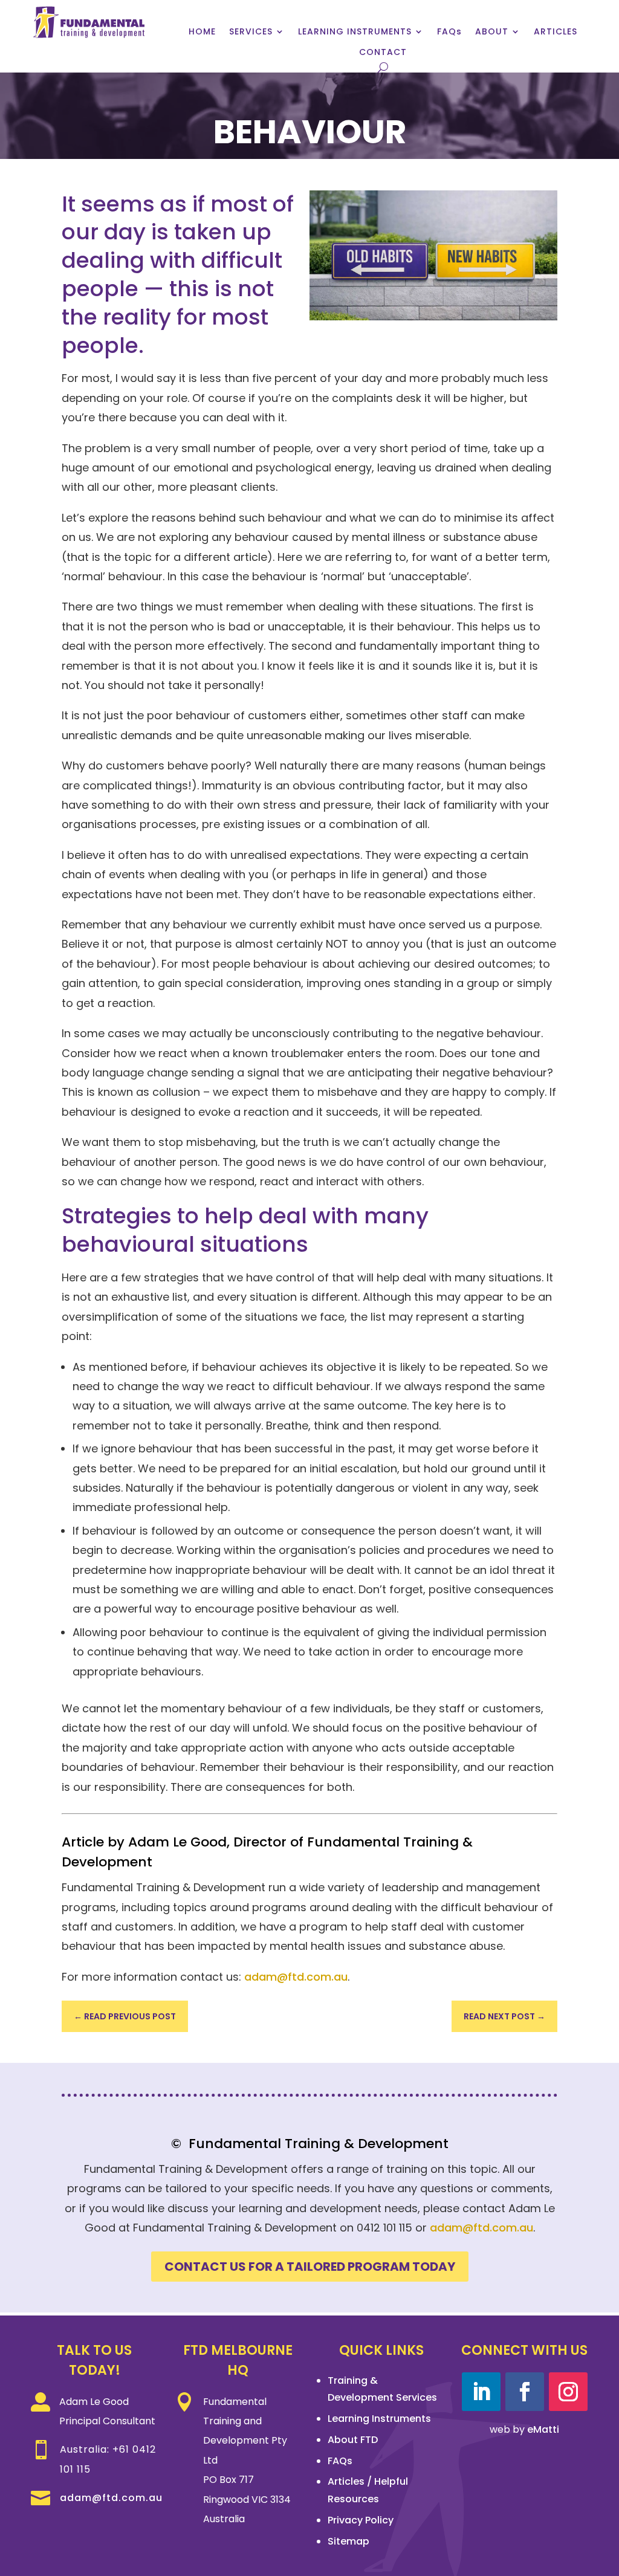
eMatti (543, 2429)
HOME (202, 32)
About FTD (353, 2440)
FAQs (449, 32)
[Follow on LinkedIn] (481, 2392)
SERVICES (251, 32)
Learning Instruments (379, 2419)
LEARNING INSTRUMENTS (355, 32)
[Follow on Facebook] (525, 2392)
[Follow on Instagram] (568, 2392)
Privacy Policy (361, 2520)
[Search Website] (383, 67)
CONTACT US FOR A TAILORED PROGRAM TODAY (310, 2267)
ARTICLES (556, 32)
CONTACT (383, 52)
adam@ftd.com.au (296, 1977)
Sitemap (348, 2541)
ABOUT (492, 32)
